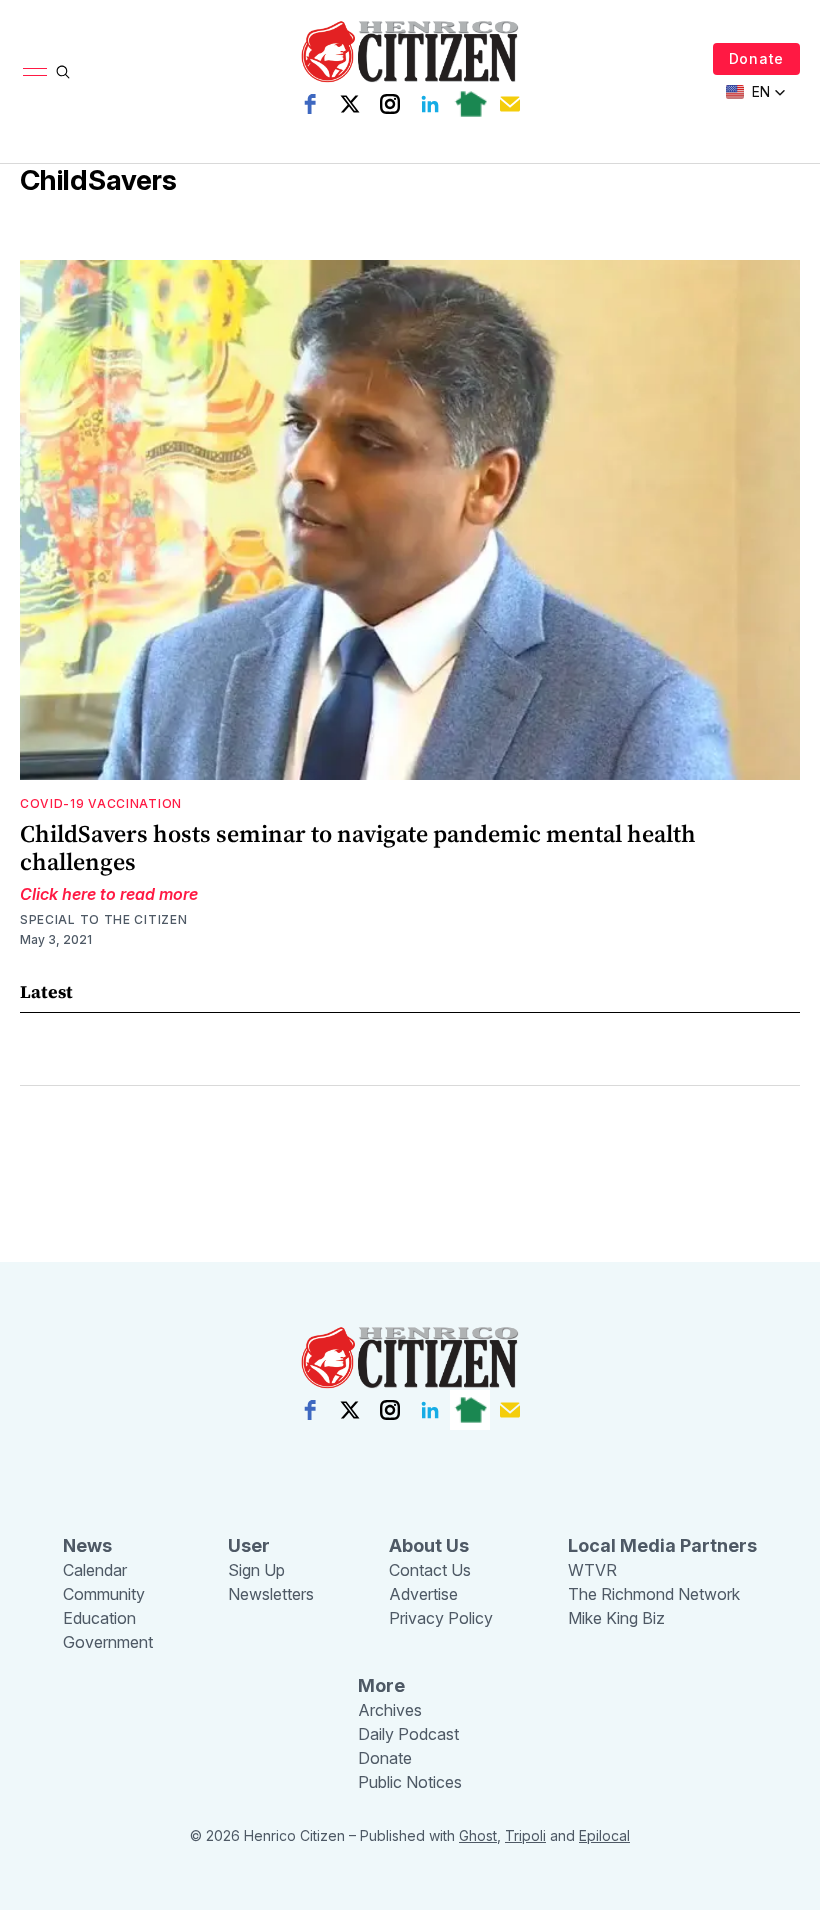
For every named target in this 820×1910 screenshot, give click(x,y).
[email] (510, 104)
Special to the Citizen (103, 919)
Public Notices (410, 1782)
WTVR (592, 1570)
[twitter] (350, 104)
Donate (756, 58)
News (87, 1545)
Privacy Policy (441, 1618)
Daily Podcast (408, 1734)
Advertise (423, 1594)
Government (108, 1642)
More (381, 1685)
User (249, 1545)
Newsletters (271, 1594)
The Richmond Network (654, 1594)
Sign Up (256, 1570)
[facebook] (310, 104)
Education (99, 1618)
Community (104, 1594)
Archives (390, 1710)
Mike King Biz (616, 1618)
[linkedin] (430, 104)
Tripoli (525, 1835)
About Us (429, 1545)
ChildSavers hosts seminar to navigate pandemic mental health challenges (358, 847)
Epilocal (604, 1835)
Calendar (95, 1570)
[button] (756, 92)
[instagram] (390, 104)
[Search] (63, 72)
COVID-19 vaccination (101, 803)
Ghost (478, 1835)
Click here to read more (109, 894)
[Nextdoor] (470, 104)
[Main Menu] (35, 72)
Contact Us (430, 1570)
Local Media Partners (662, 1545)
